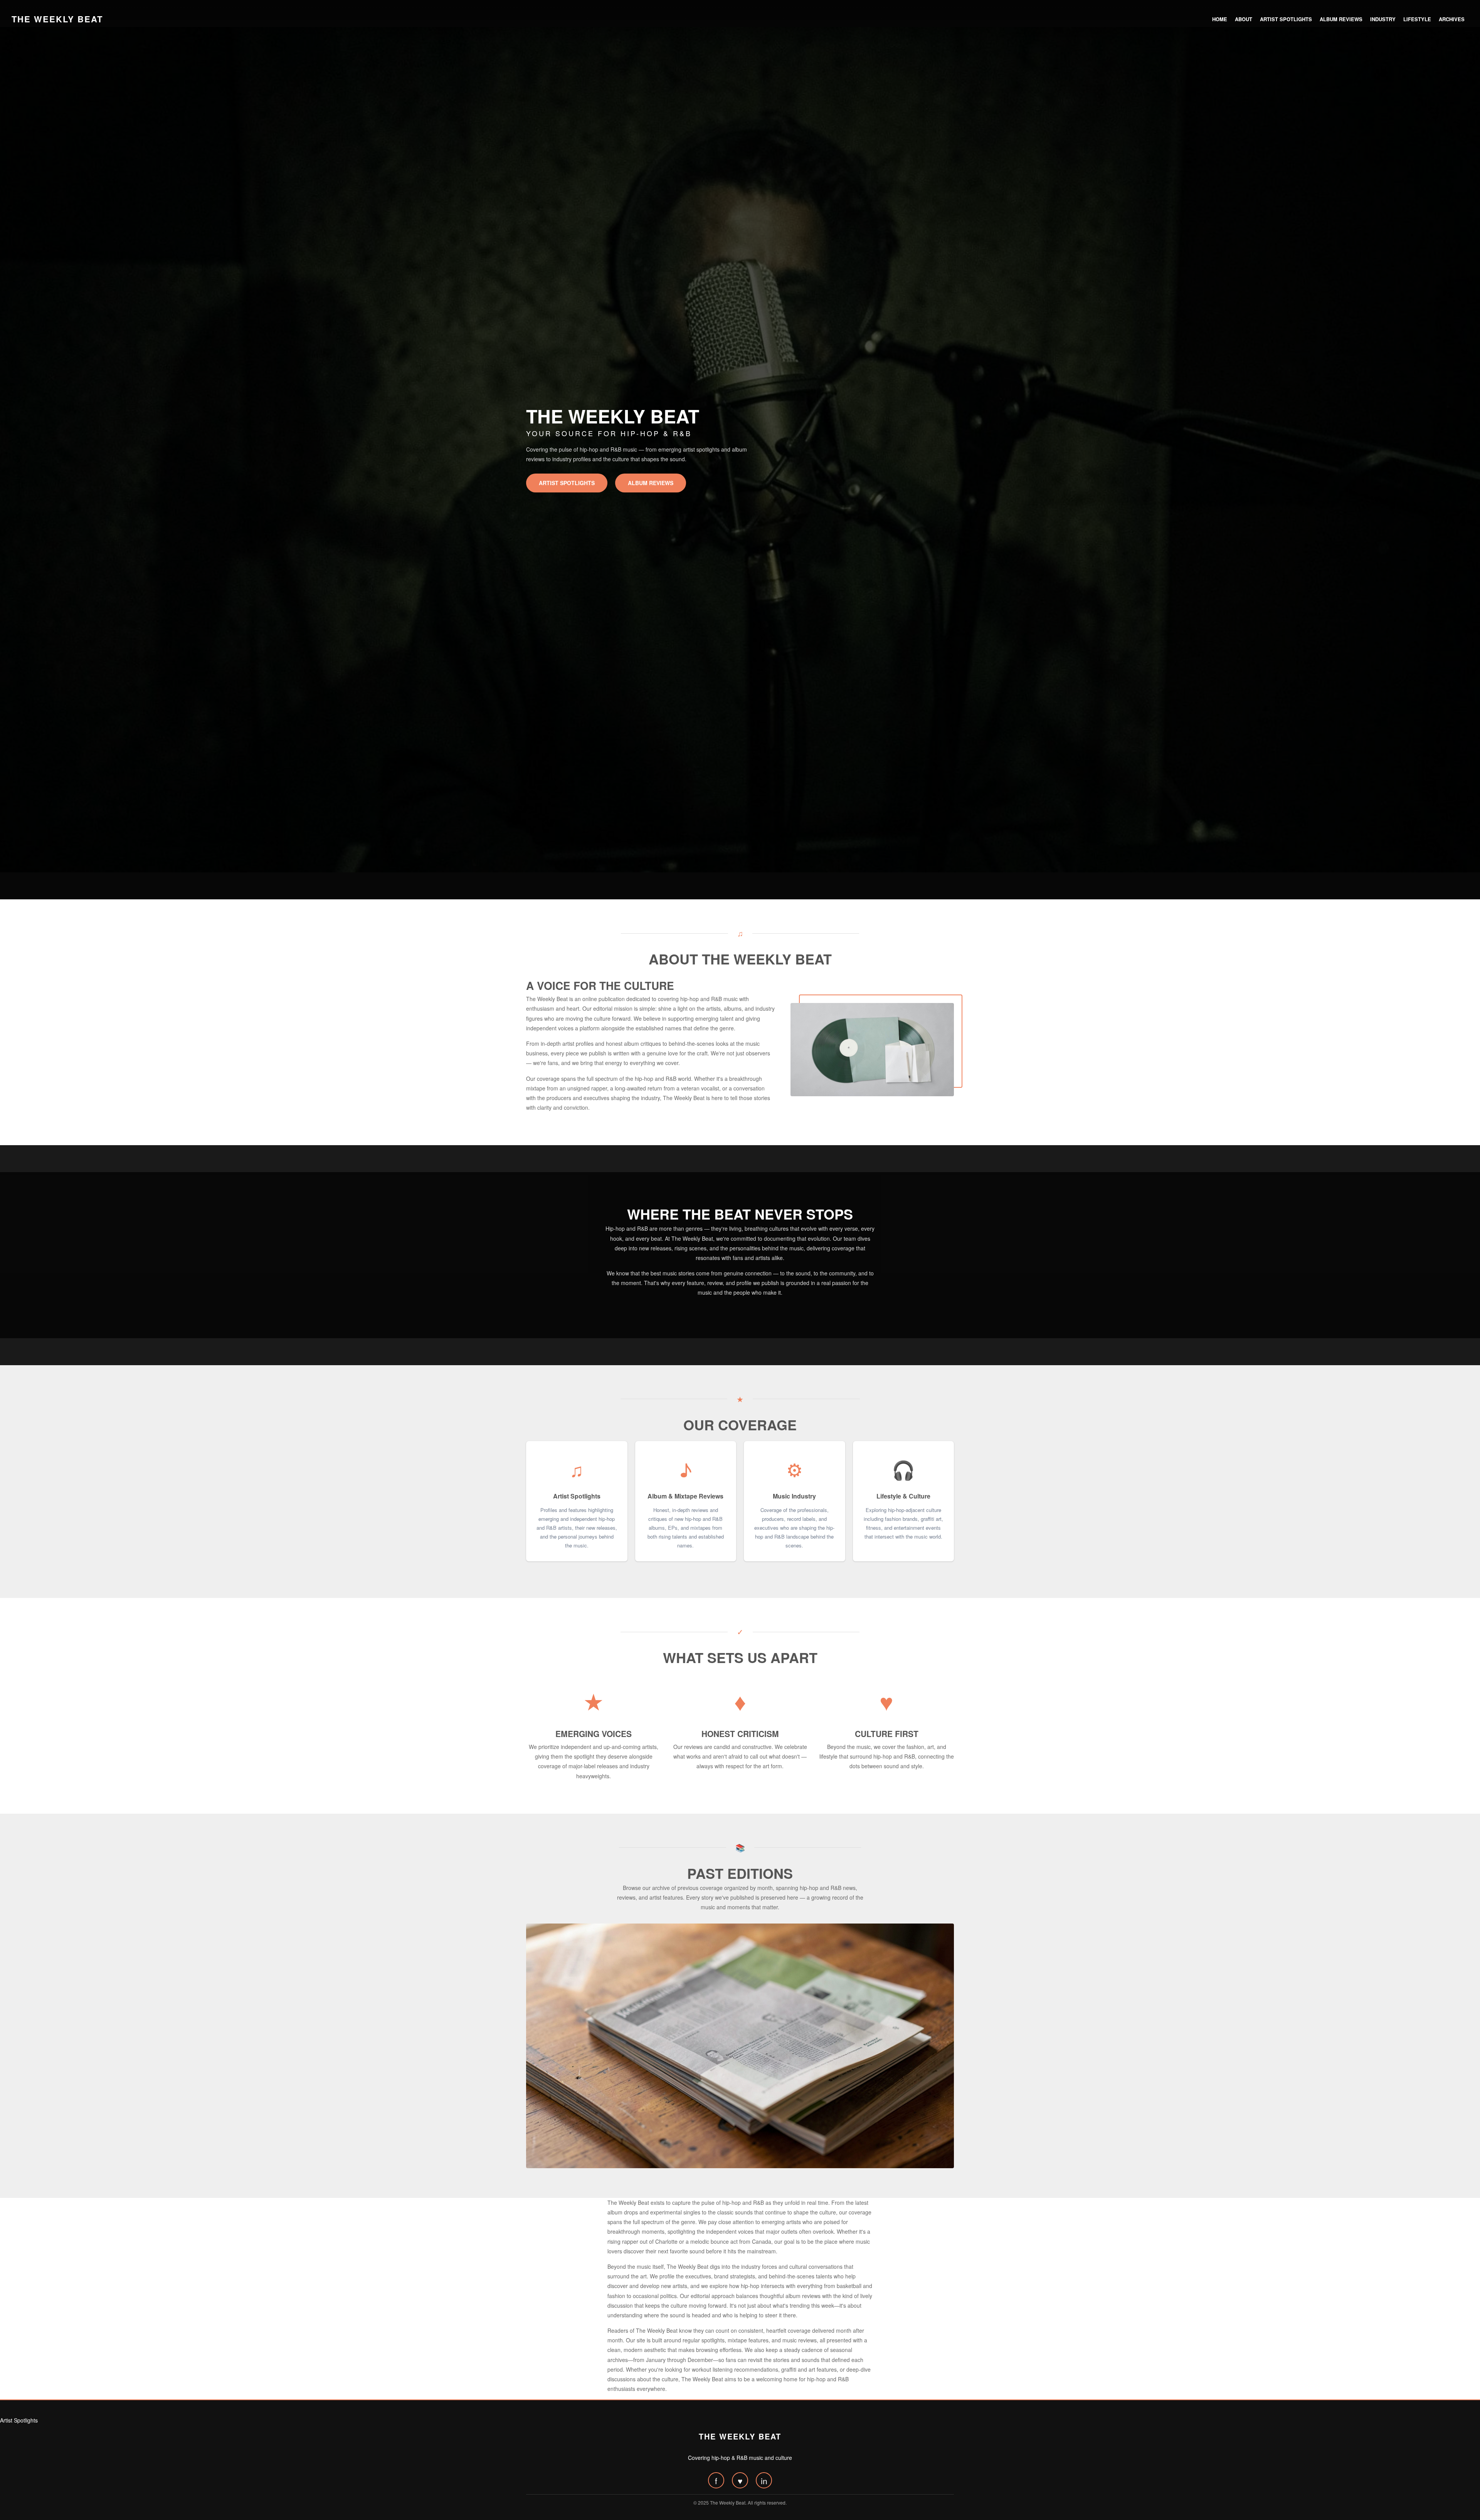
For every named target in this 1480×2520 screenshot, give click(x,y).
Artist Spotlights (1286, 19)
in (764, 2481)
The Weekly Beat (57, 19)
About (1244, 19)
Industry (1383, 19)
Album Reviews (1341, 19)
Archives (1452, 19)
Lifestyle (1417, 19)
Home (1220, 19)
